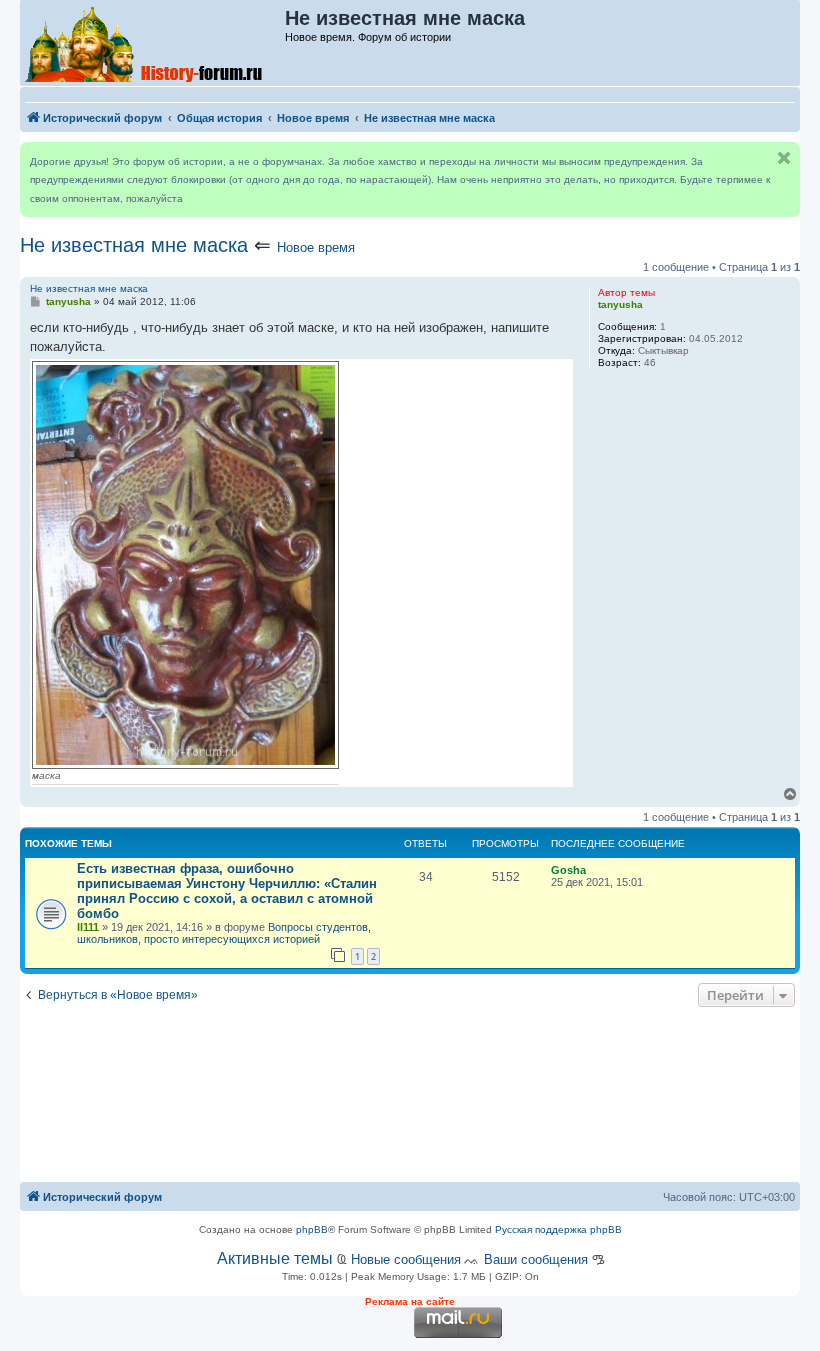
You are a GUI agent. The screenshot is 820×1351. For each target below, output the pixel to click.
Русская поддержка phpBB (558, 1229)
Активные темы (275, 1258)
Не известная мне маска (134, 245)
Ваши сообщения (536, 1259)
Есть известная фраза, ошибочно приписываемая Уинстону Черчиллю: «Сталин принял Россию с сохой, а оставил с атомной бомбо (227, 891)
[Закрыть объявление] (784, 158)
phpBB (312, 1229)
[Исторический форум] (153, 43)
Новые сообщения (406, 1259)
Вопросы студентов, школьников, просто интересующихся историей (224, 933)
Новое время (316, 247)
